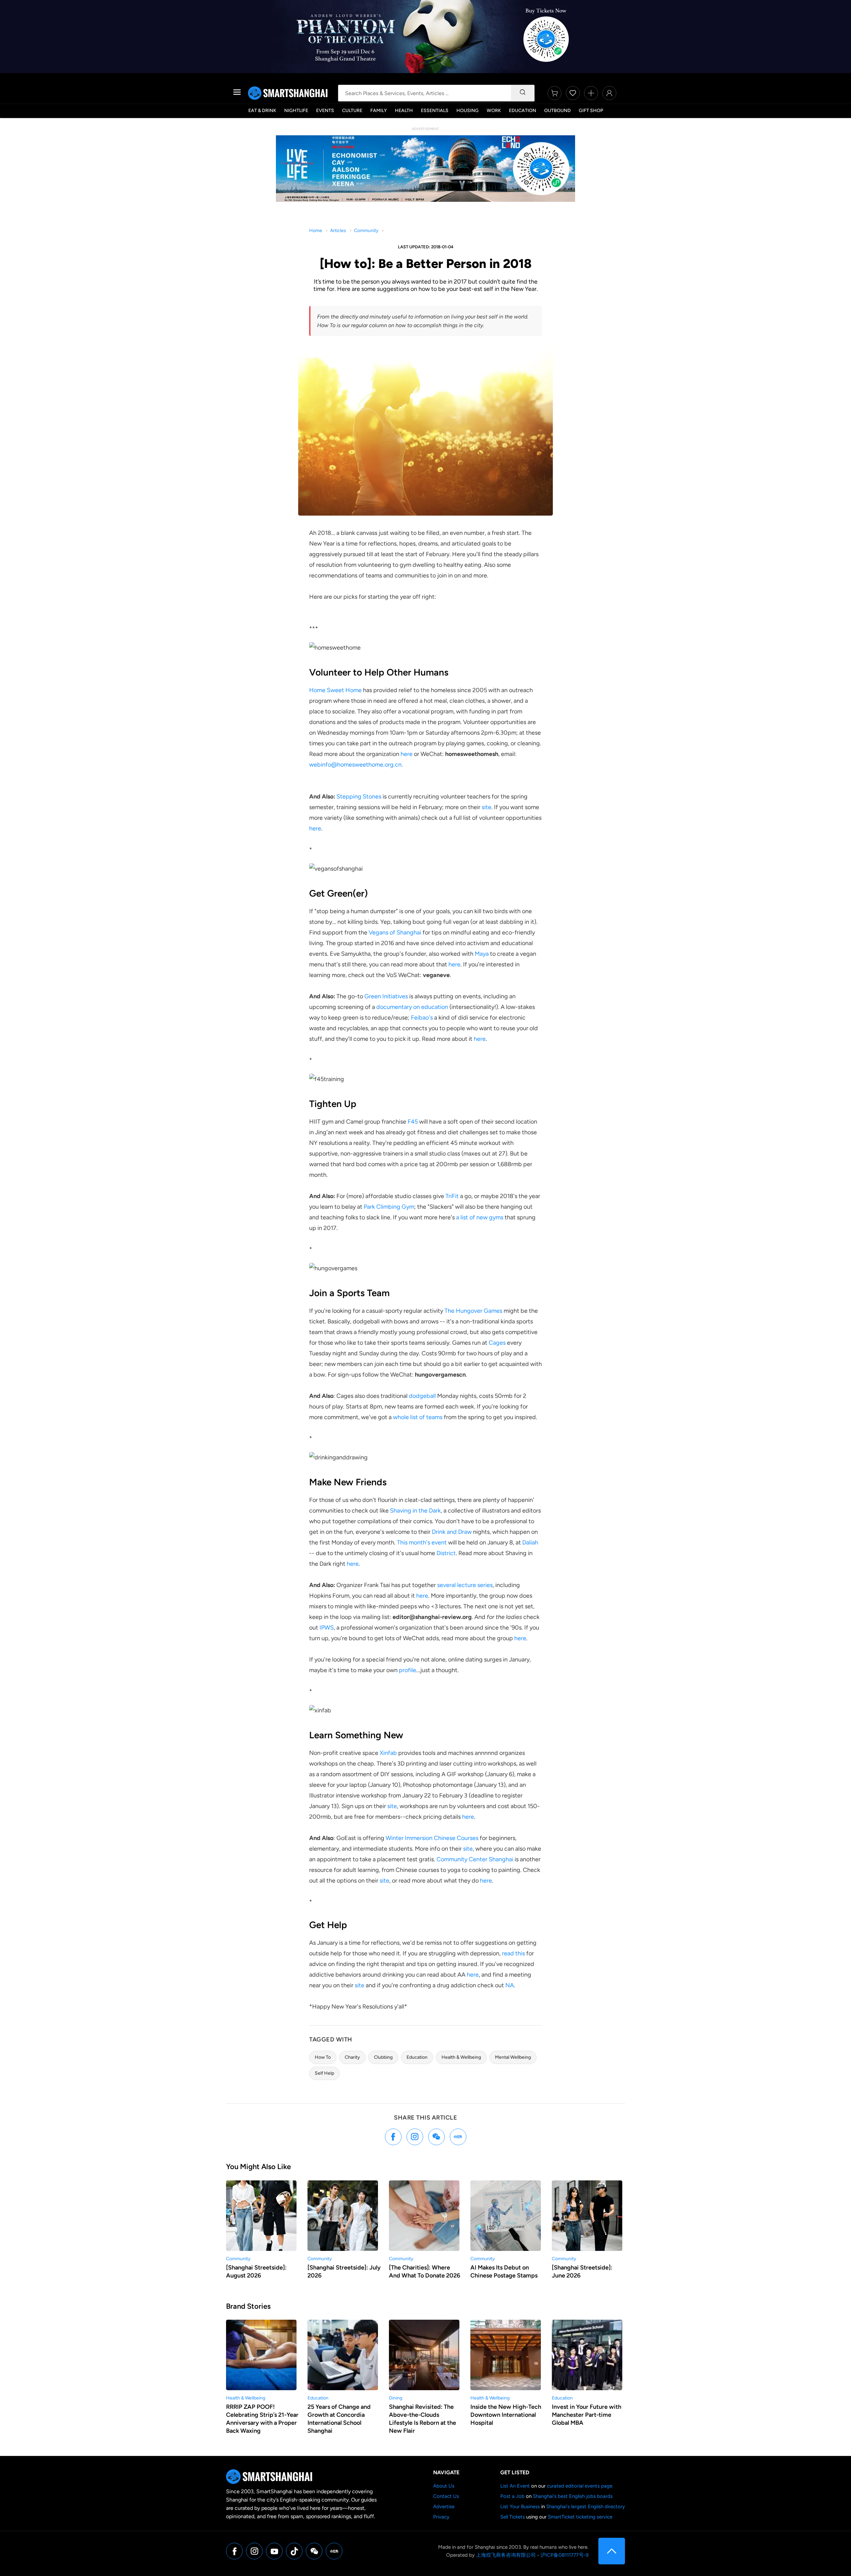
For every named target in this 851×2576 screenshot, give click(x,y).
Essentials (435, 111)
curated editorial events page (580, 2486)
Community (366, 231)
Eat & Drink (262, 111)
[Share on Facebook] (393, 2137)
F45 (413, 1122)
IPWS (327, 1628)
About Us (444, 2486)
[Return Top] (612, 2551)
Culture (352, 111)
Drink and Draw (452, 1532)
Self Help (324, 2073)
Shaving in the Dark (415, 1511)
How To (323, 2057)
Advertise (444, 2507)
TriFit (452, 1196)
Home (316, 231)
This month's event (422, 1542)
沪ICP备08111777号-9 (564, 2555)
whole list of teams (418, 1417)
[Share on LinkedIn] (458, 2137)
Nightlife (296, 111)
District (446, 1553)
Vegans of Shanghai (395, 932)
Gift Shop (591, 111)
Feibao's (422, 1018)
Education (523, 111)
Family (379, 111)
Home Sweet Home (335, 690)
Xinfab (388, 1753)
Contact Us (446, 2496)
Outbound (557, 111)
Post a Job (512, 2496)
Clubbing (383, 2057)
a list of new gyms (480, 1217)
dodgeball (422, 1396)
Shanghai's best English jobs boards (573, 2496)
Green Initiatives (386, 996)
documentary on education (412, 1007)
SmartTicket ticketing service (580, 2517)
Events (325, 111)
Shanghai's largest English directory (586, 2507)
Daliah (530, 1542)
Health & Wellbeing (461, 2057)
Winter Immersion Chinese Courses (432, 1838)
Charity (352, 2057)
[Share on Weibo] (436, 2137)
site (486, 807)
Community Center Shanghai (475, 1859)
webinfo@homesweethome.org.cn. (356, 765)
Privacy (441, 2517)
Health (404, 111)
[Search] (523, 93)
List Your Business (520, 2507)
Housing (468, 111)
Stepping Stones (359, 797)
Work (494, 111)
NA (510, 1985)
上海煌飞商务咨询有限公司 (506, 2555)
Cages (497, 1343)
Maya (482, 954)
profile (408, 1670)
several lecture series (465, 1585)
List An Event (515, 2486)
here (407, 754)
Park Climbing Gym (389, 1207)
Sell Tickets (513, 2517)
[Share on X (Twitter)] (415, 2137)
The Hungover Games (474, 1311)
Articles (338, 231)
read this (513, 1953)
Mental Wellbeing (513, 2057)
